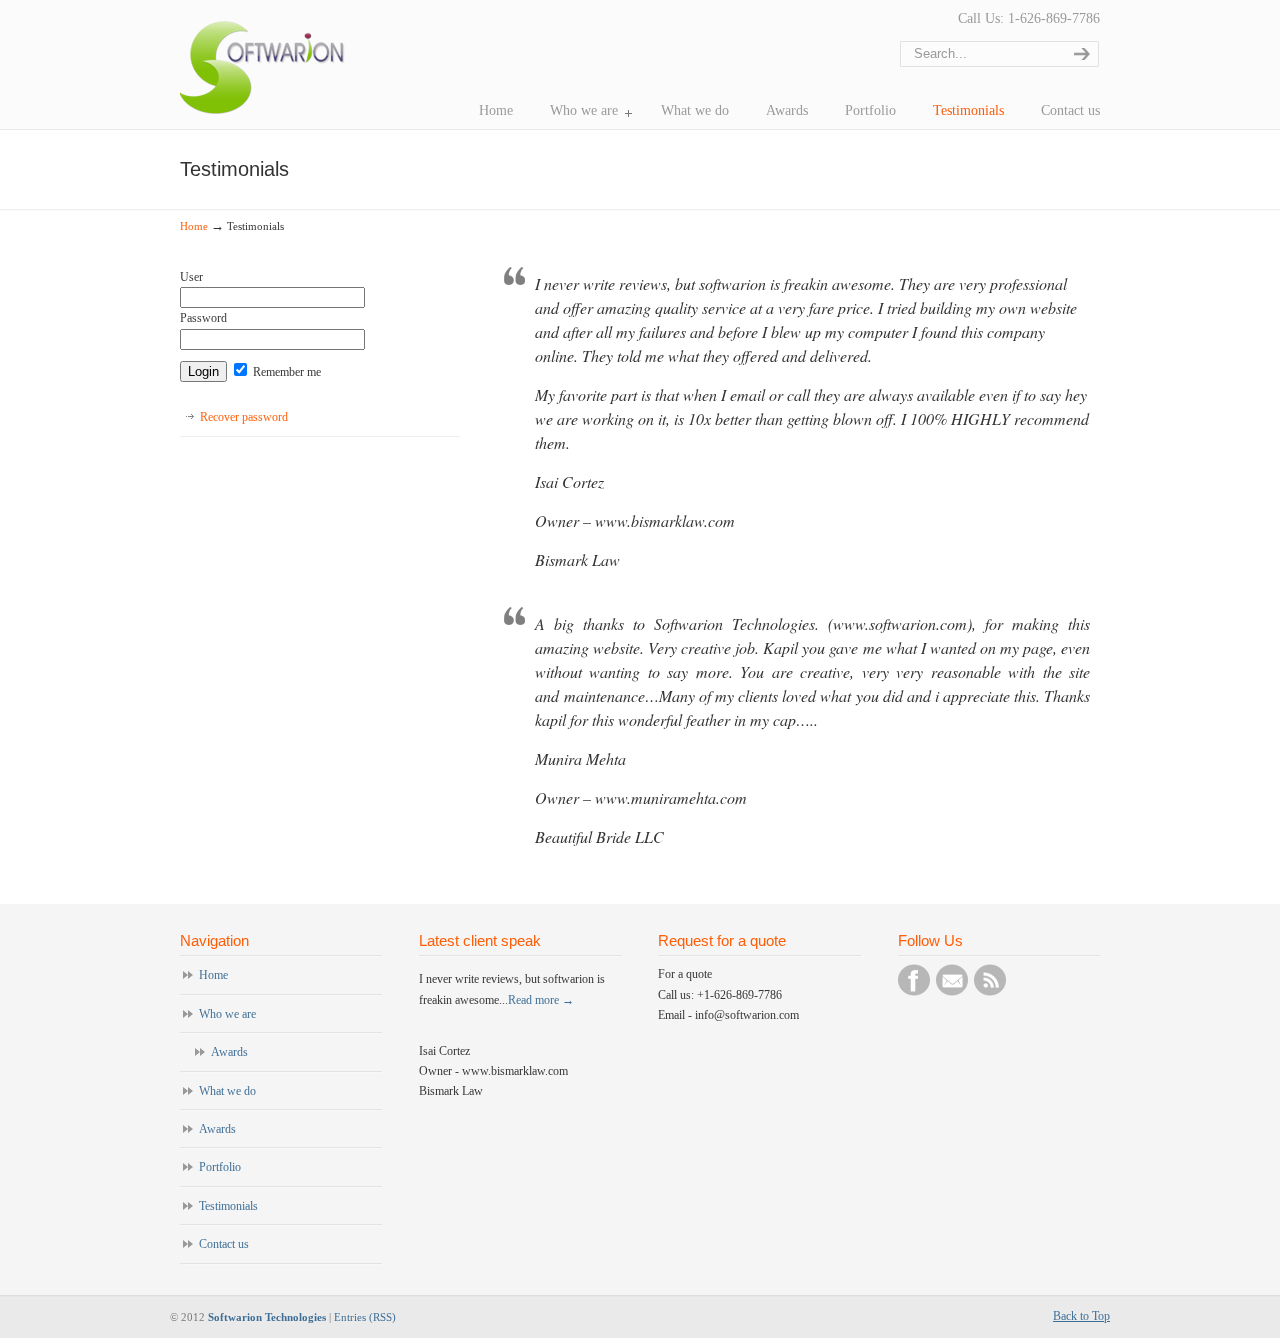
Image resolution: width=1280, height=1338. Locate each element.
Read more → (541, 1000)
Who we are (227, 1014)
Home (194, 226)
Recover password (244, 417)
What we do (227, 1091)
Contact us (224, 1244)
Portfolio (220, 1167)
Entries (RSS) (365, 1317)
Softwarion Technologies (267, 1317)
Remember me (285, 372)
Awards (229, 1052)
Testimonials (228, 1206)
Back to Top (1081, 1316)
